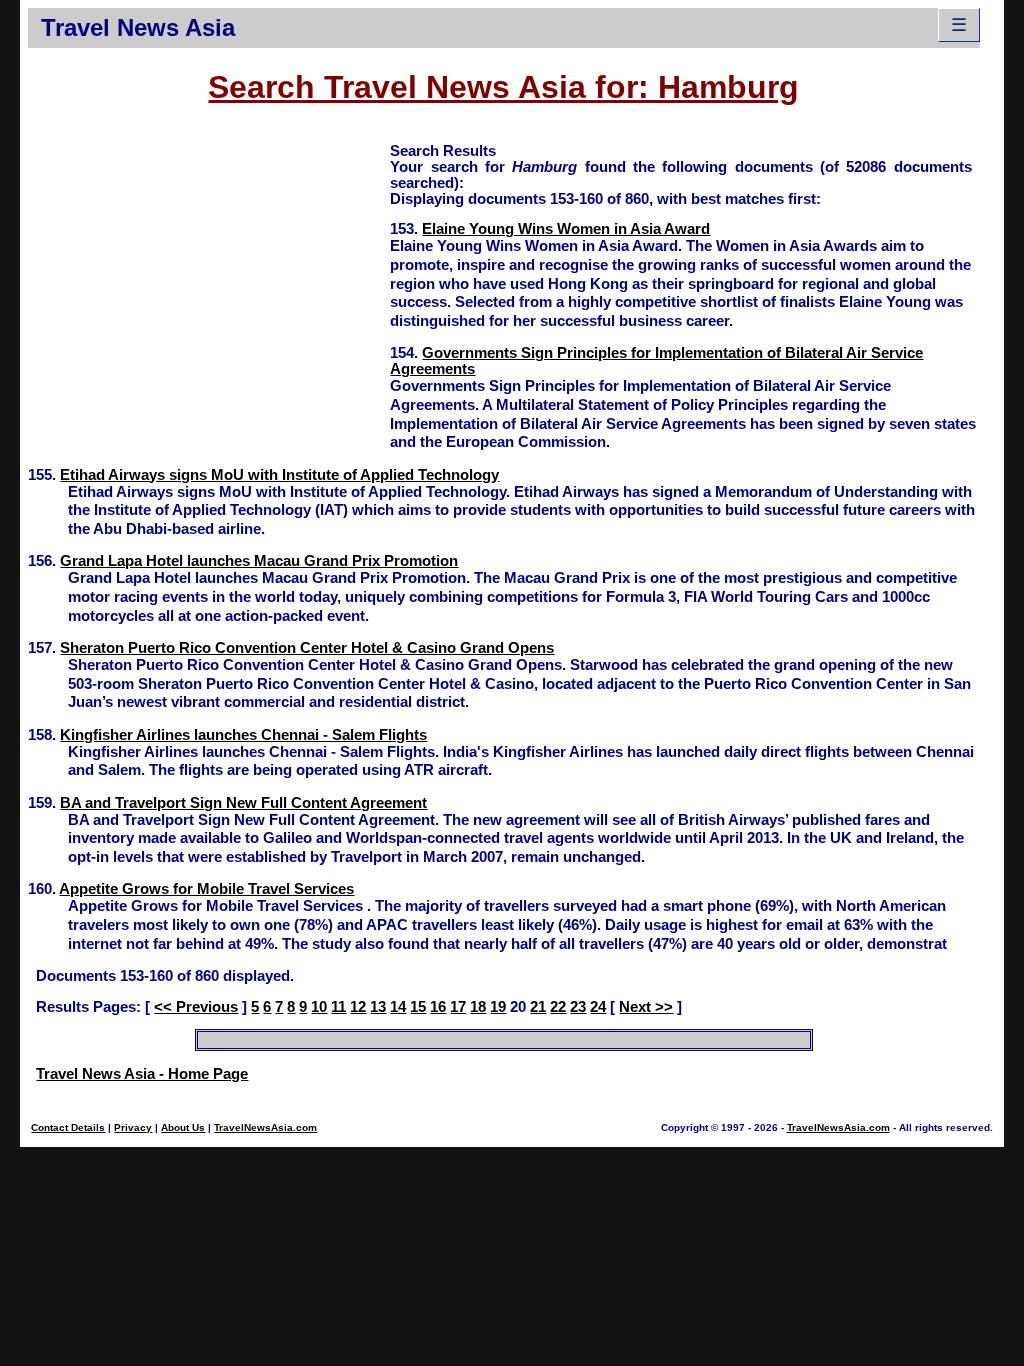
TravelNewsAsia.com (265, 1127)
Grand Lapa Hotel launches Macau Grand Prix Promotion (259, 561)
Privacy (133, 1127)
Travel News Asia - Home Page (142, 1074)
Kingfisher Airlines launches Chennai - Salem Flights (243, 735)
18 (478, 1007)
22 (558, 1007)
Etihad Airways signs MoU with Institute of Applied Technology (279, 475)
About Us (183, 1127)
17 (458, 1007)
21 (538, 1007)
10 (319, 1007)
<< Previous (196, 1007)
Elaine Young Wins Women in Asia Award (566, 229)
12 (358, 1007)
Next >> (646, 1007)
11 (338, 1007)
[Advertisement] (209, 281)
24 (598, 1007)
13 (378, 1007)
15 (418, 1007)
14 (398, 1007)
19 (498, 1007)
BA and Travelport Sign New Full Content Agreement (243, 803)
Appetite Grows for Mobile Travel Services (206, 889)
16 (438, 1007)
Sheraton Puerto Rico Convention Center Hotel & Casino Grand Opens (307, 648)
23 (578, 1007)
